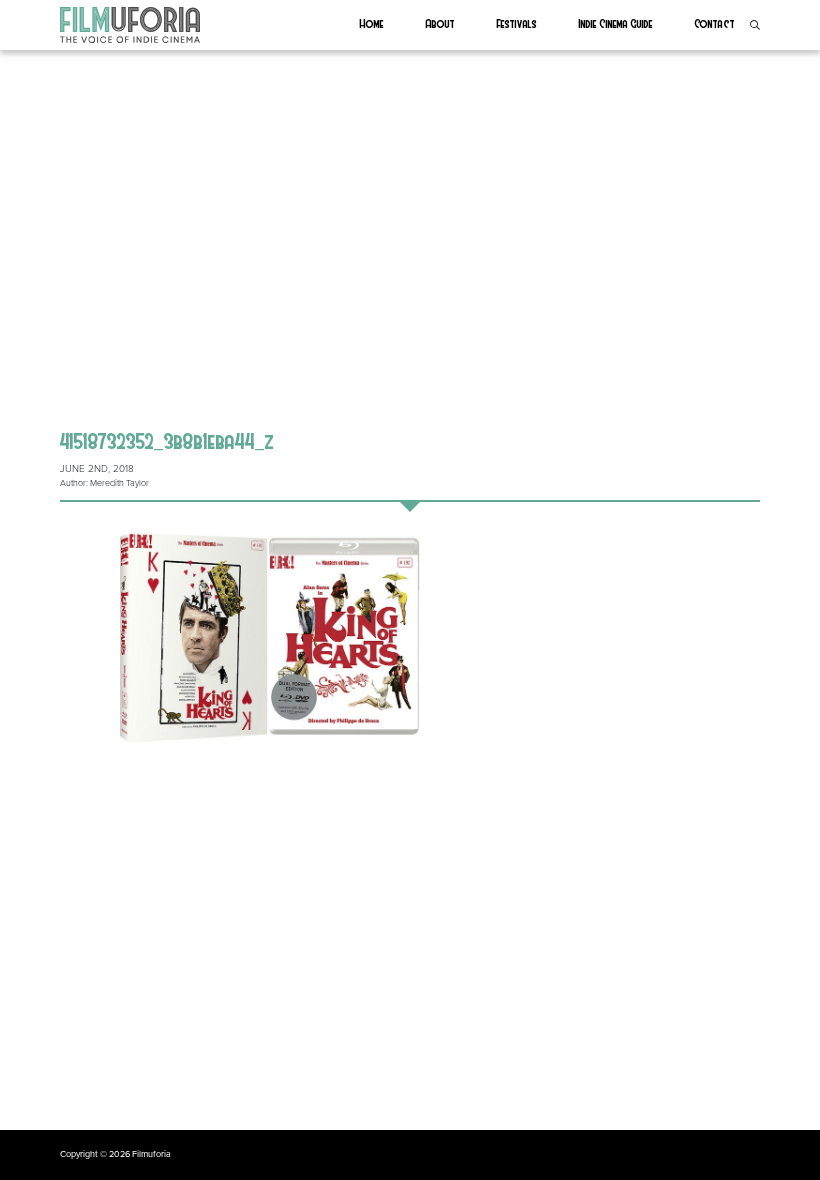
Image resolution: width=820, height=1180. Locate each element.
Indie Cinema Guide (616, 23)
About (440, 23)
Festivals (517, 23)
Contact (715, 23)
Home (372, 23)
